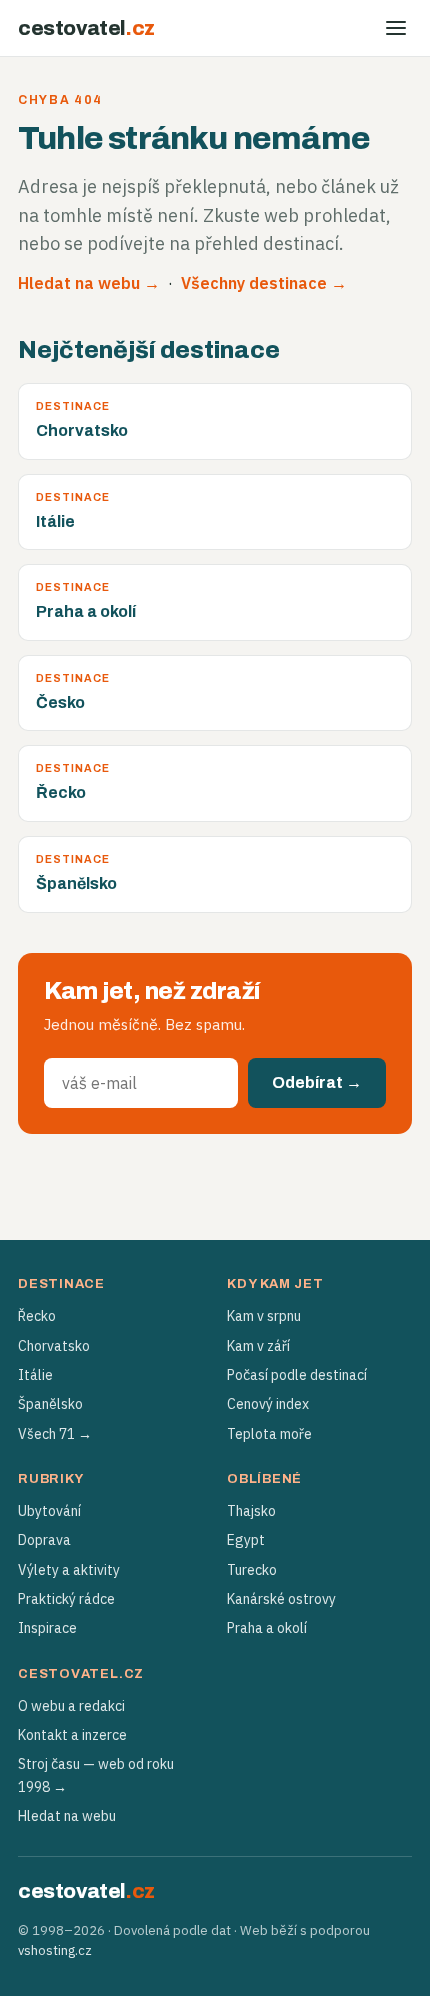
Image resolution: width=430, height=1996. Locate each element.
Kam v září (258, 1346)
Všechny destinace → (264, 283)
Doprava (44, 1540)
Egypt (246, 1540)
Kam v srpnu (264, 1316)
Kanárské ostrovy (281, 1599)
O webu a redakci (71, 1706)
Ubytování (49, 1511)
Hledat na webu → (89, 283)
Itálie (35, 1375)
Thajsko (251, 1511)
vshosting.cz (55, 1950)
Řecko (37, 1316)
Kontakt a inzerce (72, 1735)
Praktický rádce (66, 1599)
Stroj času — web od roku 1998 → (96, 1775)
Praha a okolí (267, 1628)
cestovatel (86, 28)
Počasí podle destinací (297, 1375)
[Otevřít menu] (396, 28)
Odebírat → (317, 1082)
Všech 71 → (55, 1434)
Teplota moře (269, 1434)
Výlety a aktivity (69, 1570)
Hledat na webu (67, 1816)
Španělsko (50, 1404)
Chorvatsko (54, 1346)
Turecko (252, 1570)
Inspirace (47, 1628)
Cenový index (268, 1404)
